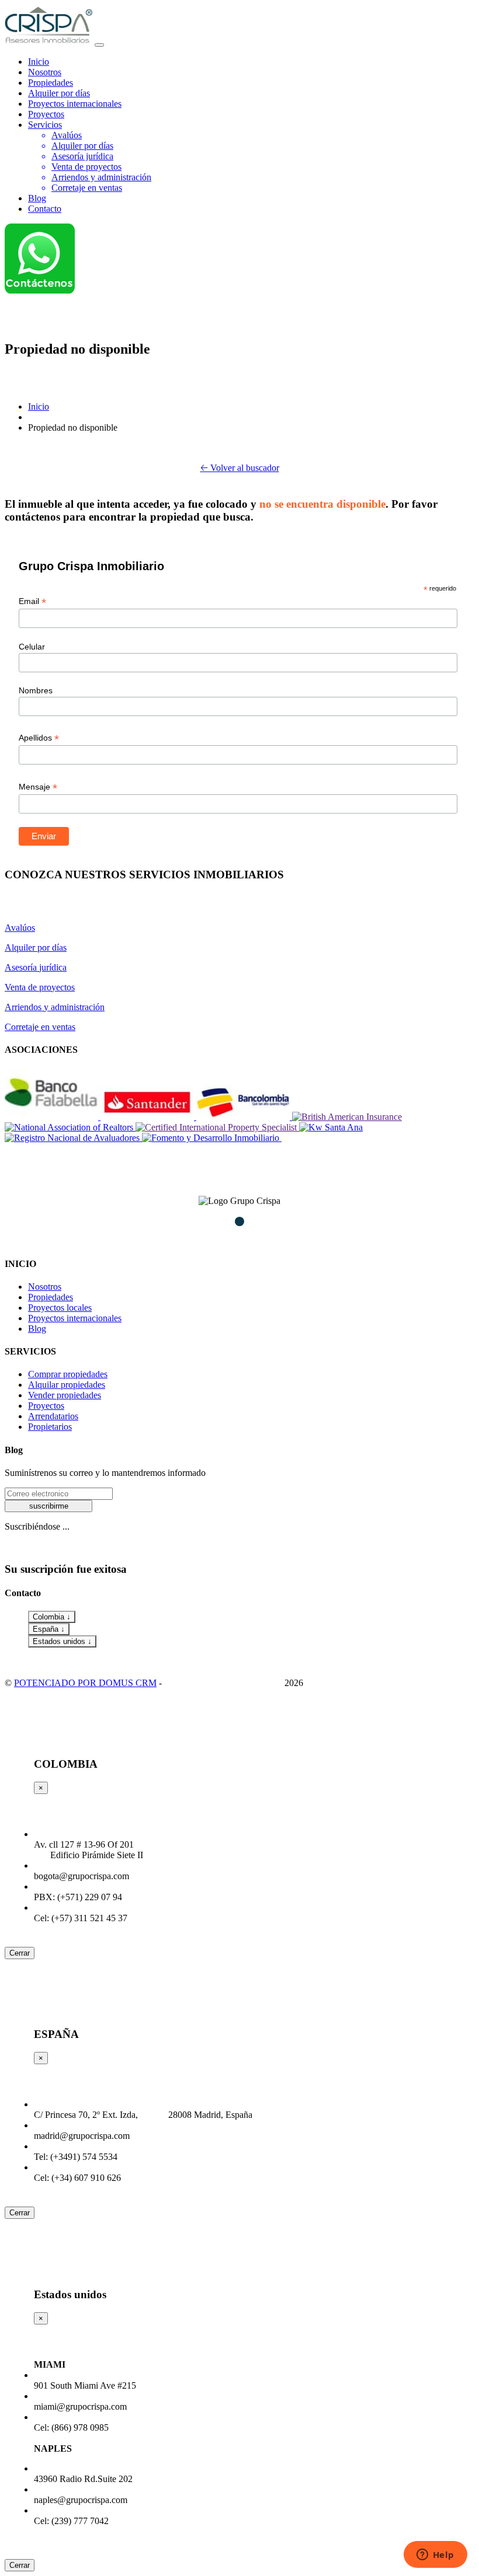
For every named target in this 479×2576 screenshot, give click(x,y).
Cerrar (20, 1953)
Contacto (45, 209)
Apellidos (39, 738)
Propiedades (51, 83)
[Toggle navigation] (99, 45)
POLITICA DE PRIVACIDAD (223, 1683)
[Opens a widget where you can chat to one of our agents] (435, 2556)
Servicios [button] (45, 125)
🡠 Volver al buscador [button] (240, 468)
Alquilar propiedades (67, 1385)
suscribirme (49, 1506)
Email (32, 601)
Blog (37, 198)
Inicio (39, 62)
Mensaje (38, 787)
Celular (32, 647)
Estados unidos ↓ (62, 1641)
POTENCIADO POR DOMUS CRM (85, 1683)
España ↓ (49, 1629)
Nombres (36, 690)
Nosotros (45, 72)
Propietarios (50, 1427)
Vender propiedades (65, 1395)
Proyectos (46, 114)
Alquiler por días (59, 93)
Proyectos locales (60, 1308)
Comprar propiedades (68, 1374)
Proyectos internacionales (75, 104)
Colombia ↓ (52, 1617)
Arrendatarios (53, 1416)
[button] (218, 1221)
